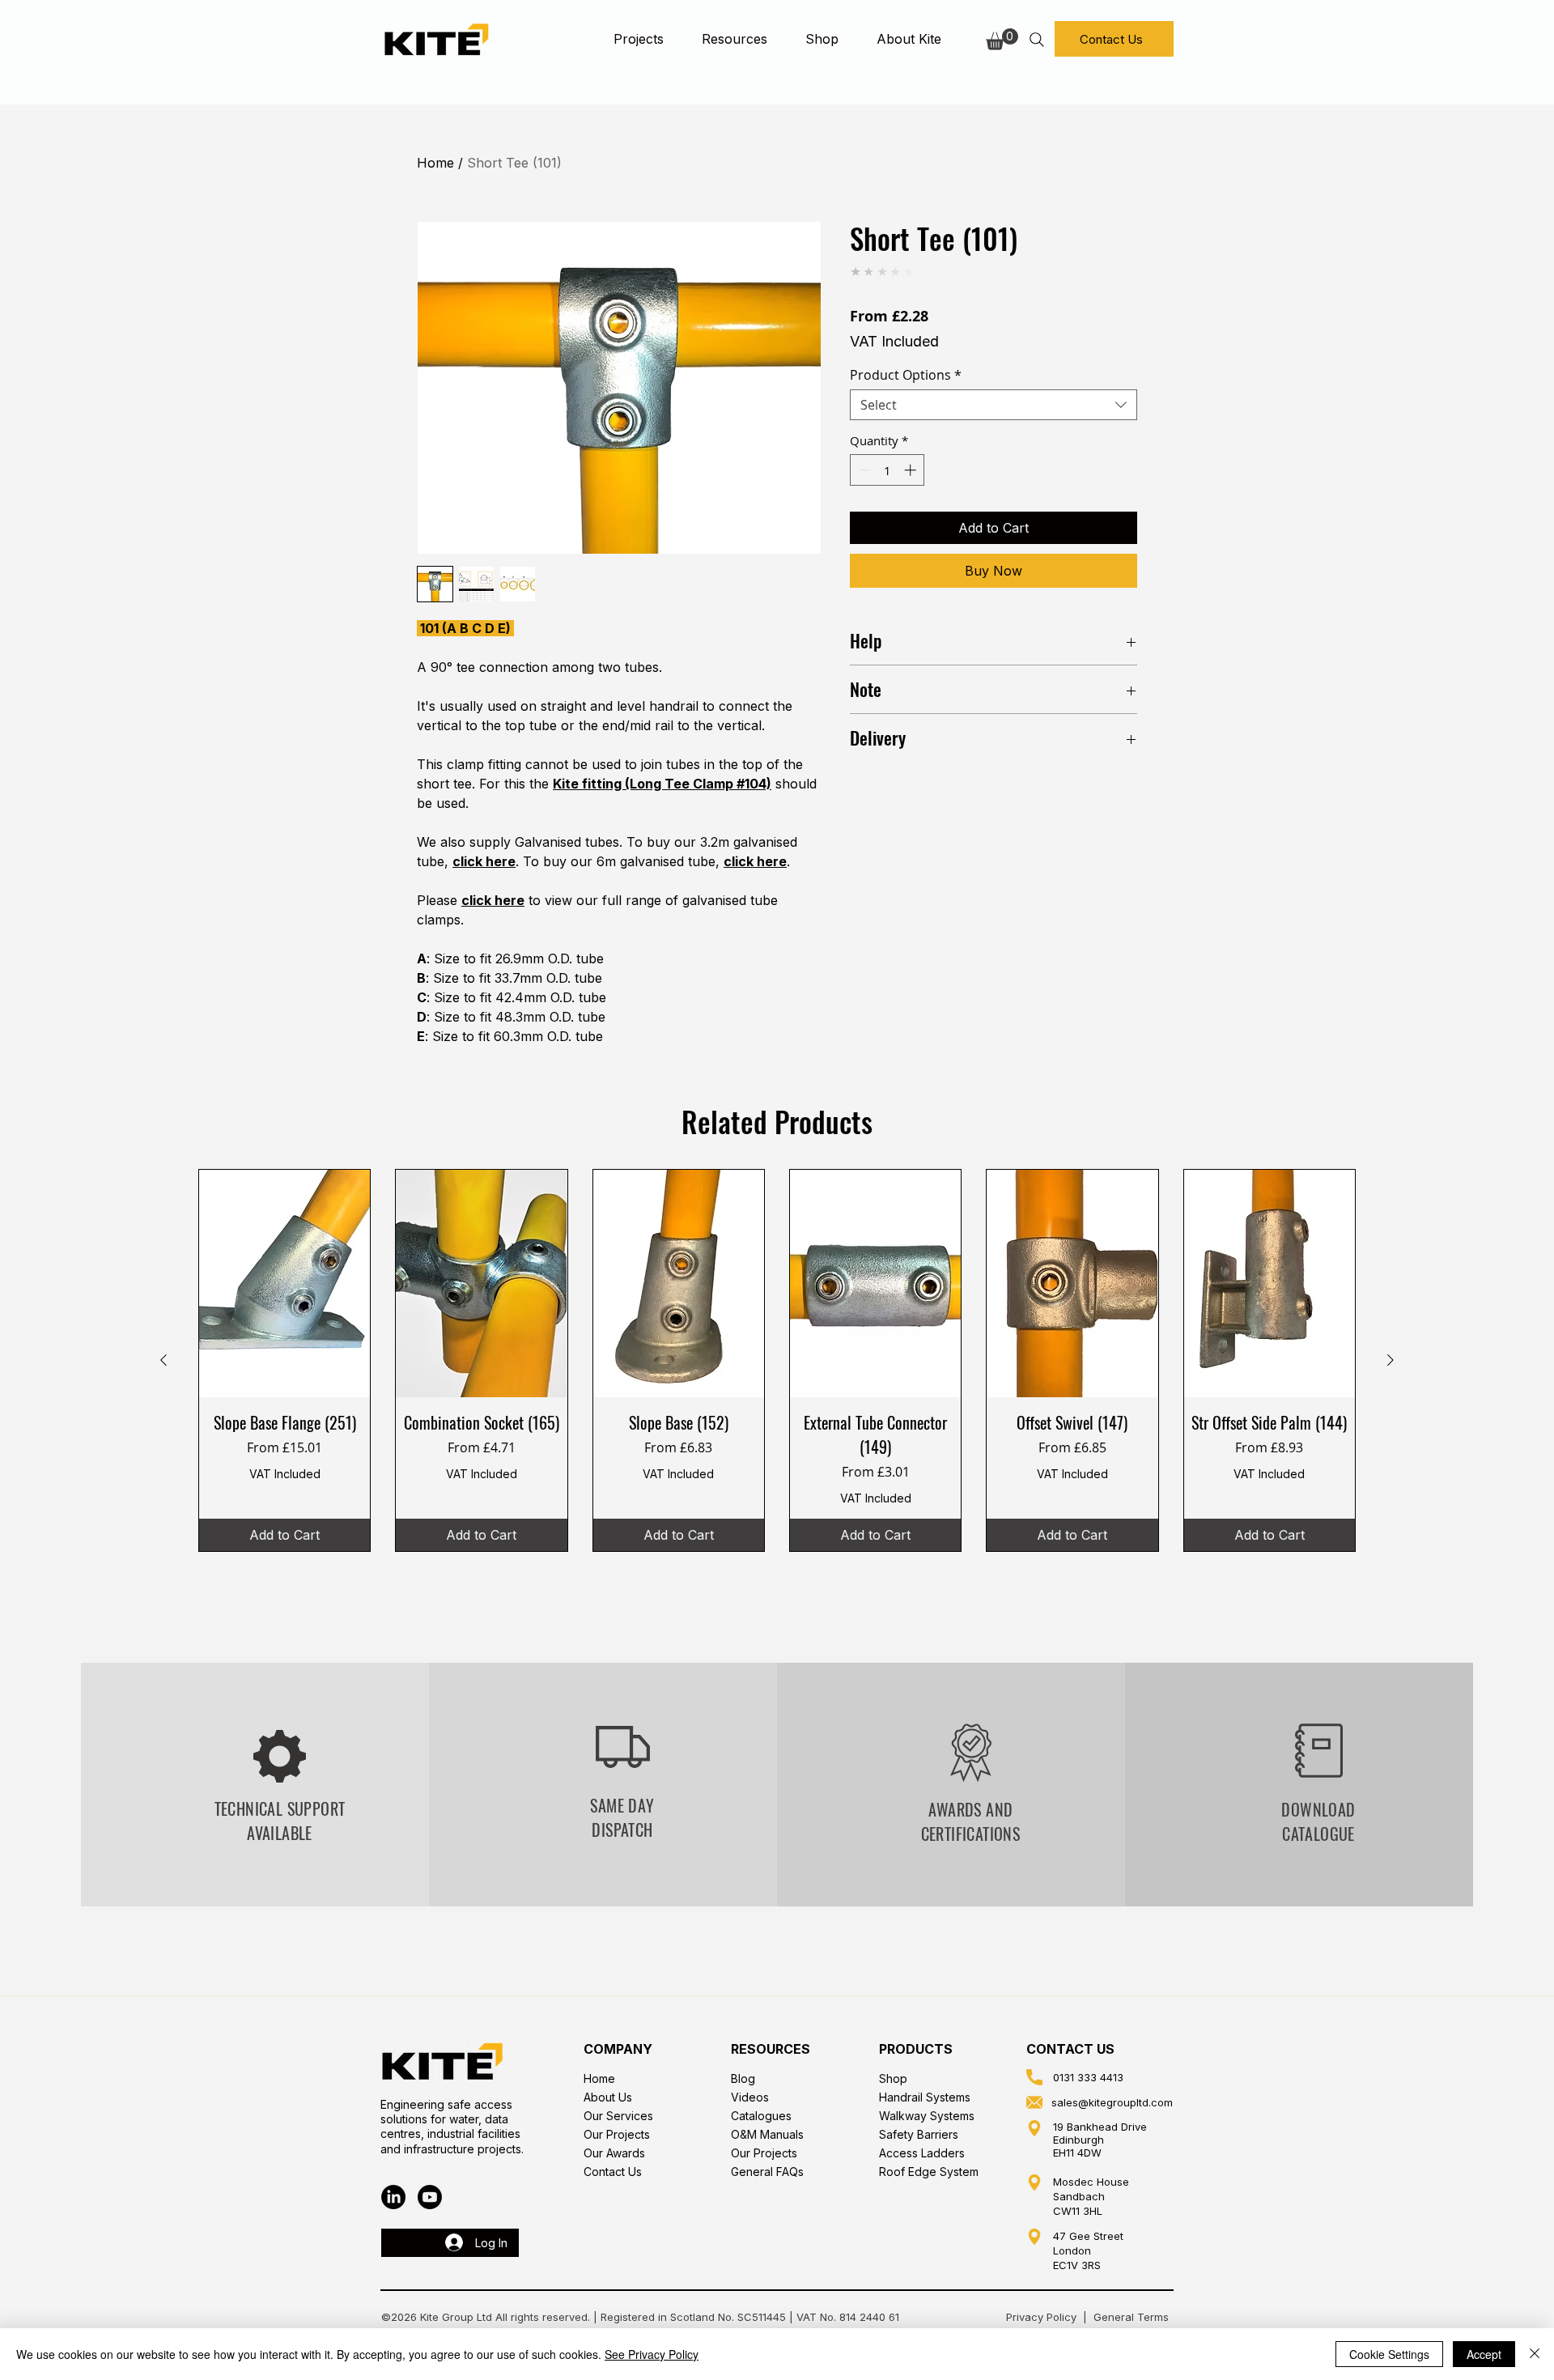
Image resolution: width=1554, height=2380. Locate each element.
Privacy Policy (1041, 2317)
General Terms (1133, 2317)
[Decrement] (863, 470)
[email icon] (1034, 2102)
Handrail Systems (925, 2097)
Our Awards (614, 2153)
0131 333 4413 (1088, 2077)
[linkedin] (393, 2197)
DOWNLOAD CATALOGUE (1318, 1821)
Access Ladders (922, 2153)
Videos (750, 2097)
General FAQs (767, 2172)
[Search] (1036, 39)
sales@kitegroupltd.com (1112, 2102)
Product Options (906, 375)
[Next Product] (1391, 1360)
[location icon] (1034, 2128)
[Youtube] (430, 2197)
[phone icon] (1034, 2077)
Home (435, 163)
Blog (743, 2078)
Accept (1484, 2354)
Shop (893, 2078)
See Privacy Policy (652, 2354)
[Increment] (912, 470)
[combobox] (994, 405)
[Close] (1535, 2354)
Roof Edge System (929, 2172)
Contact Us (613, 2172)
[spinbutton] (887, 470)
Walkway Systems (927, 2116)
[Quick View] (284, 1284)
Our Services (618, 2116)
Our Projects (617, 2134)
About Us (608, 2097)
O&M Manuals (767, 2134)
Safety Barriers (919, 2134)
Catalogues (761, 2116)
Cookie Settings (1389, 2354)
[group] (777, 1360)
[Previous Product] (163, 1360)
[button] (638, 39)
